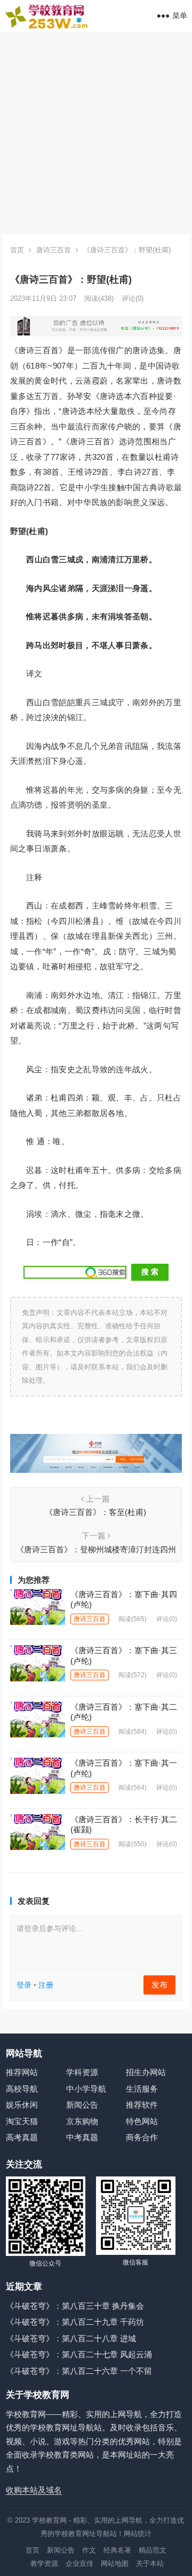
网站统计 (138, 2534)
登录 (24, 1985)
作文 (89, 2550)
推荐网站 (22, 2072)
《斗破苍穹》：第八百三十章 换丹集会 (75, 2306)
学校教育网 (49, 2520)
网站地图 (115, 2563)
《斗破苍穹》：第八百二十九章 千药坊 (75, 2322)
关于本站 (150, 2563)
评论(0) (133, 298)
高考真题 (22, 2137)
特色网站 (142, 2121)
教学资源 (44, 2563)
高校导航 (22, 2089)
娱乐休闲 (22, 2105)
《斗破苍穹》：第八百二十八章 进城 (71, 2338)
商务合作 (142, 2137)
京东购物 (82, 2121)
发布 (159, 1985)
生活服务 (142, 2089)
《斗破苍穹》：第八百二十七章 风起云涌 (79, 2354)
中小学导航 (86, 2089)
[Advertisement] (96, 133)
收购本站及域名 (34, 2490)
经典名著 (117, 2550)
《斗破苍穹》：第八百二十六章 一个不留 (79, 2371)
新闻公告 (82, 2105)
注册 (46, 1985)
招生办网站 (146, 2072)
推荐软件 (142, 2105)
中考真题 (82, 2137)
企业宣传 (79, 2563)
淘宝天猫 (22, 2121)
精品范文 (153, 2550)
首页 (17, 250)
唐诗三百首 (54, 250)
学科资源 (82, 2072)
